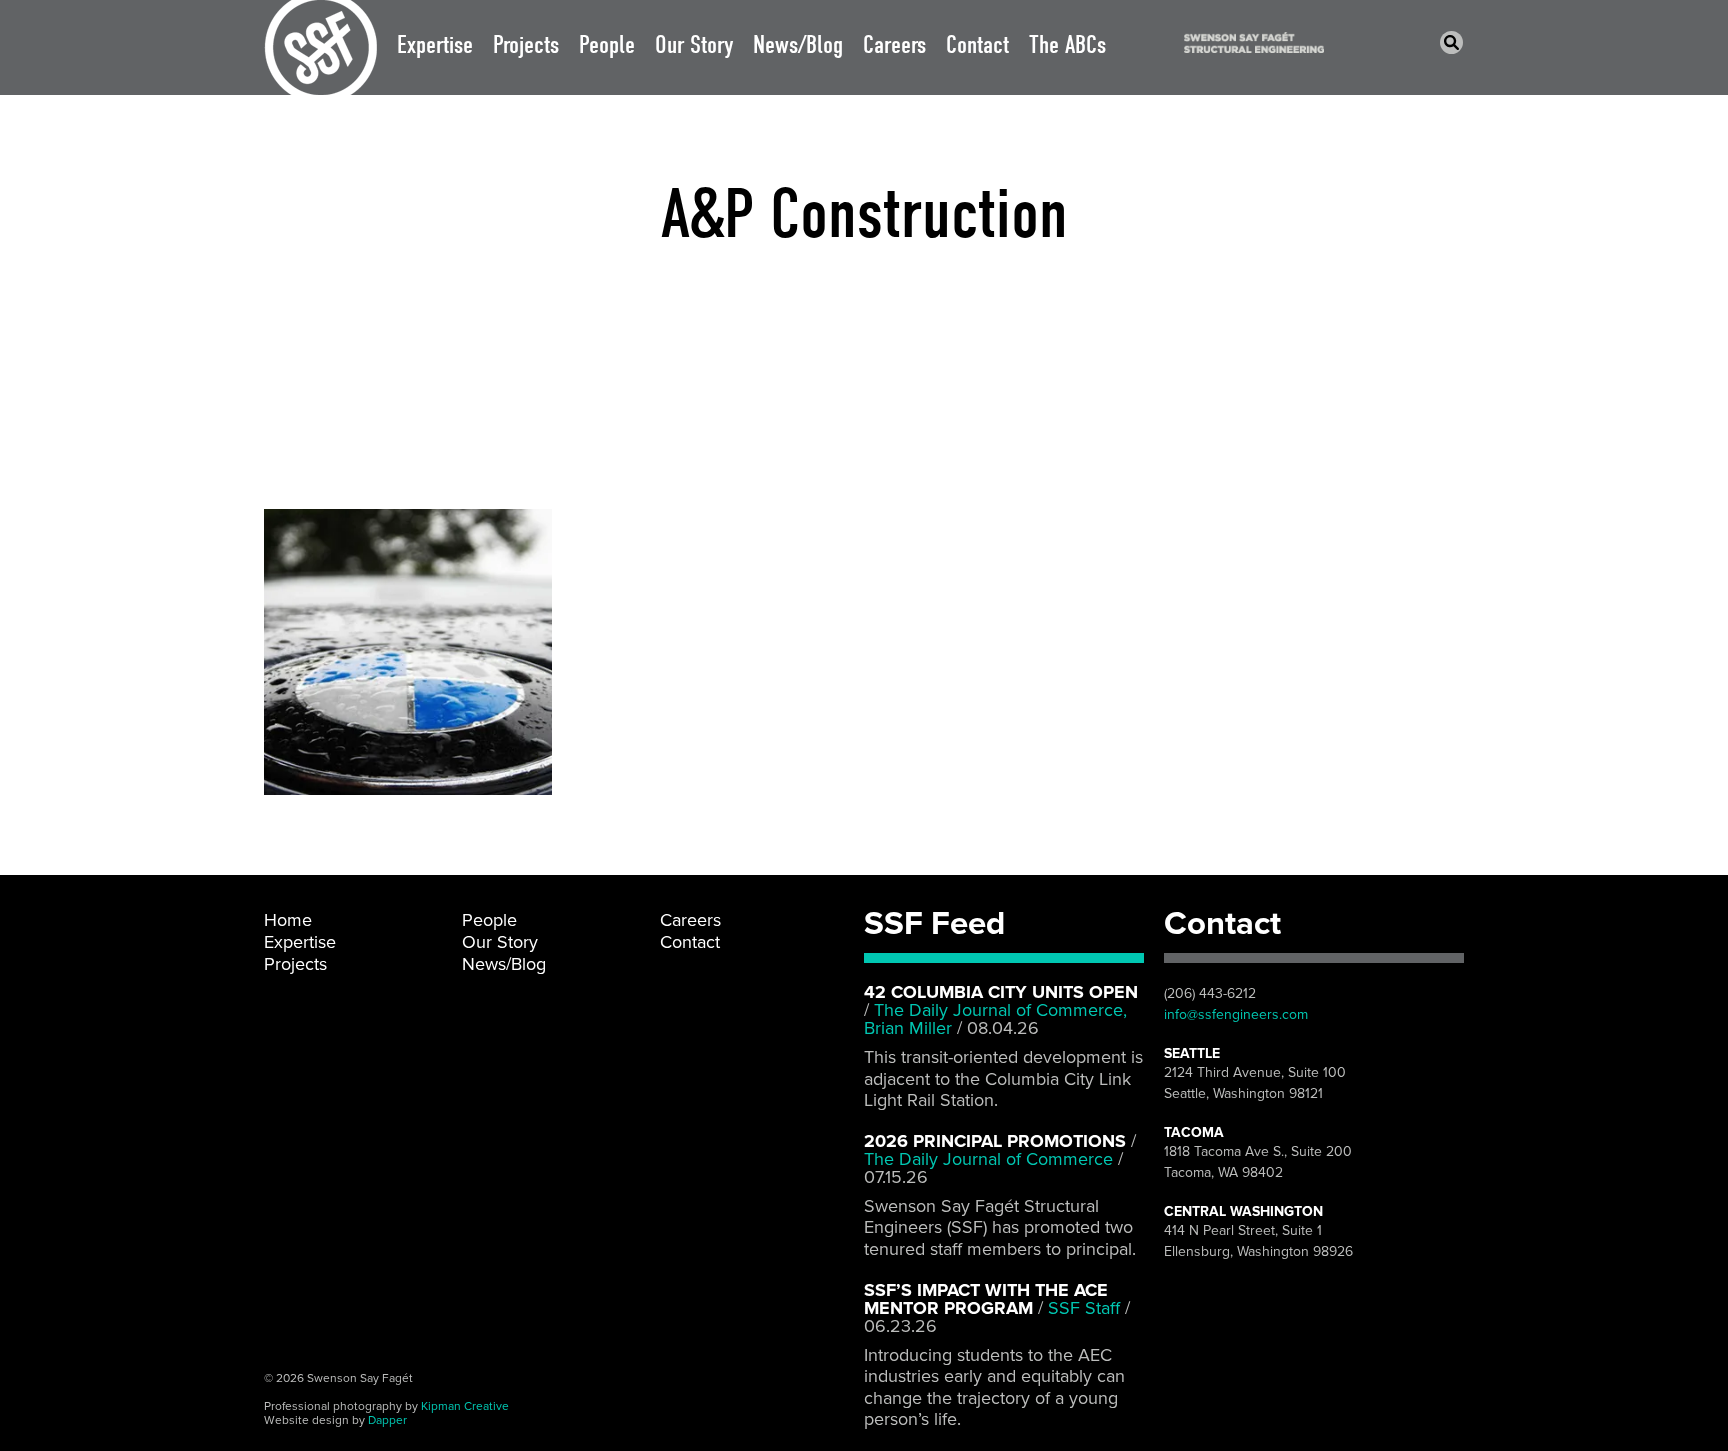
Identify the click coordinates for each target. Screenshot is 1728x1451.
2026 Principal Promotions (995, 1141)
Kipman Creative (465, 1406)
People (607, 44)
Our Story (694, 44)
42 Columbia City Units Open (1001, 992)
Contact (977, 44)
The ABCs (1067, 44)
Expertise (435, 44)
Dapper (387, 1420)
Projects (526, 44)
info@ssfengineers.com (1236, 1014)
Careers (894, 44)
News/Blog (798, 44)
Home (288, 920)
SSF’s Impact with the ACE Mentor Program (986, 1299)
